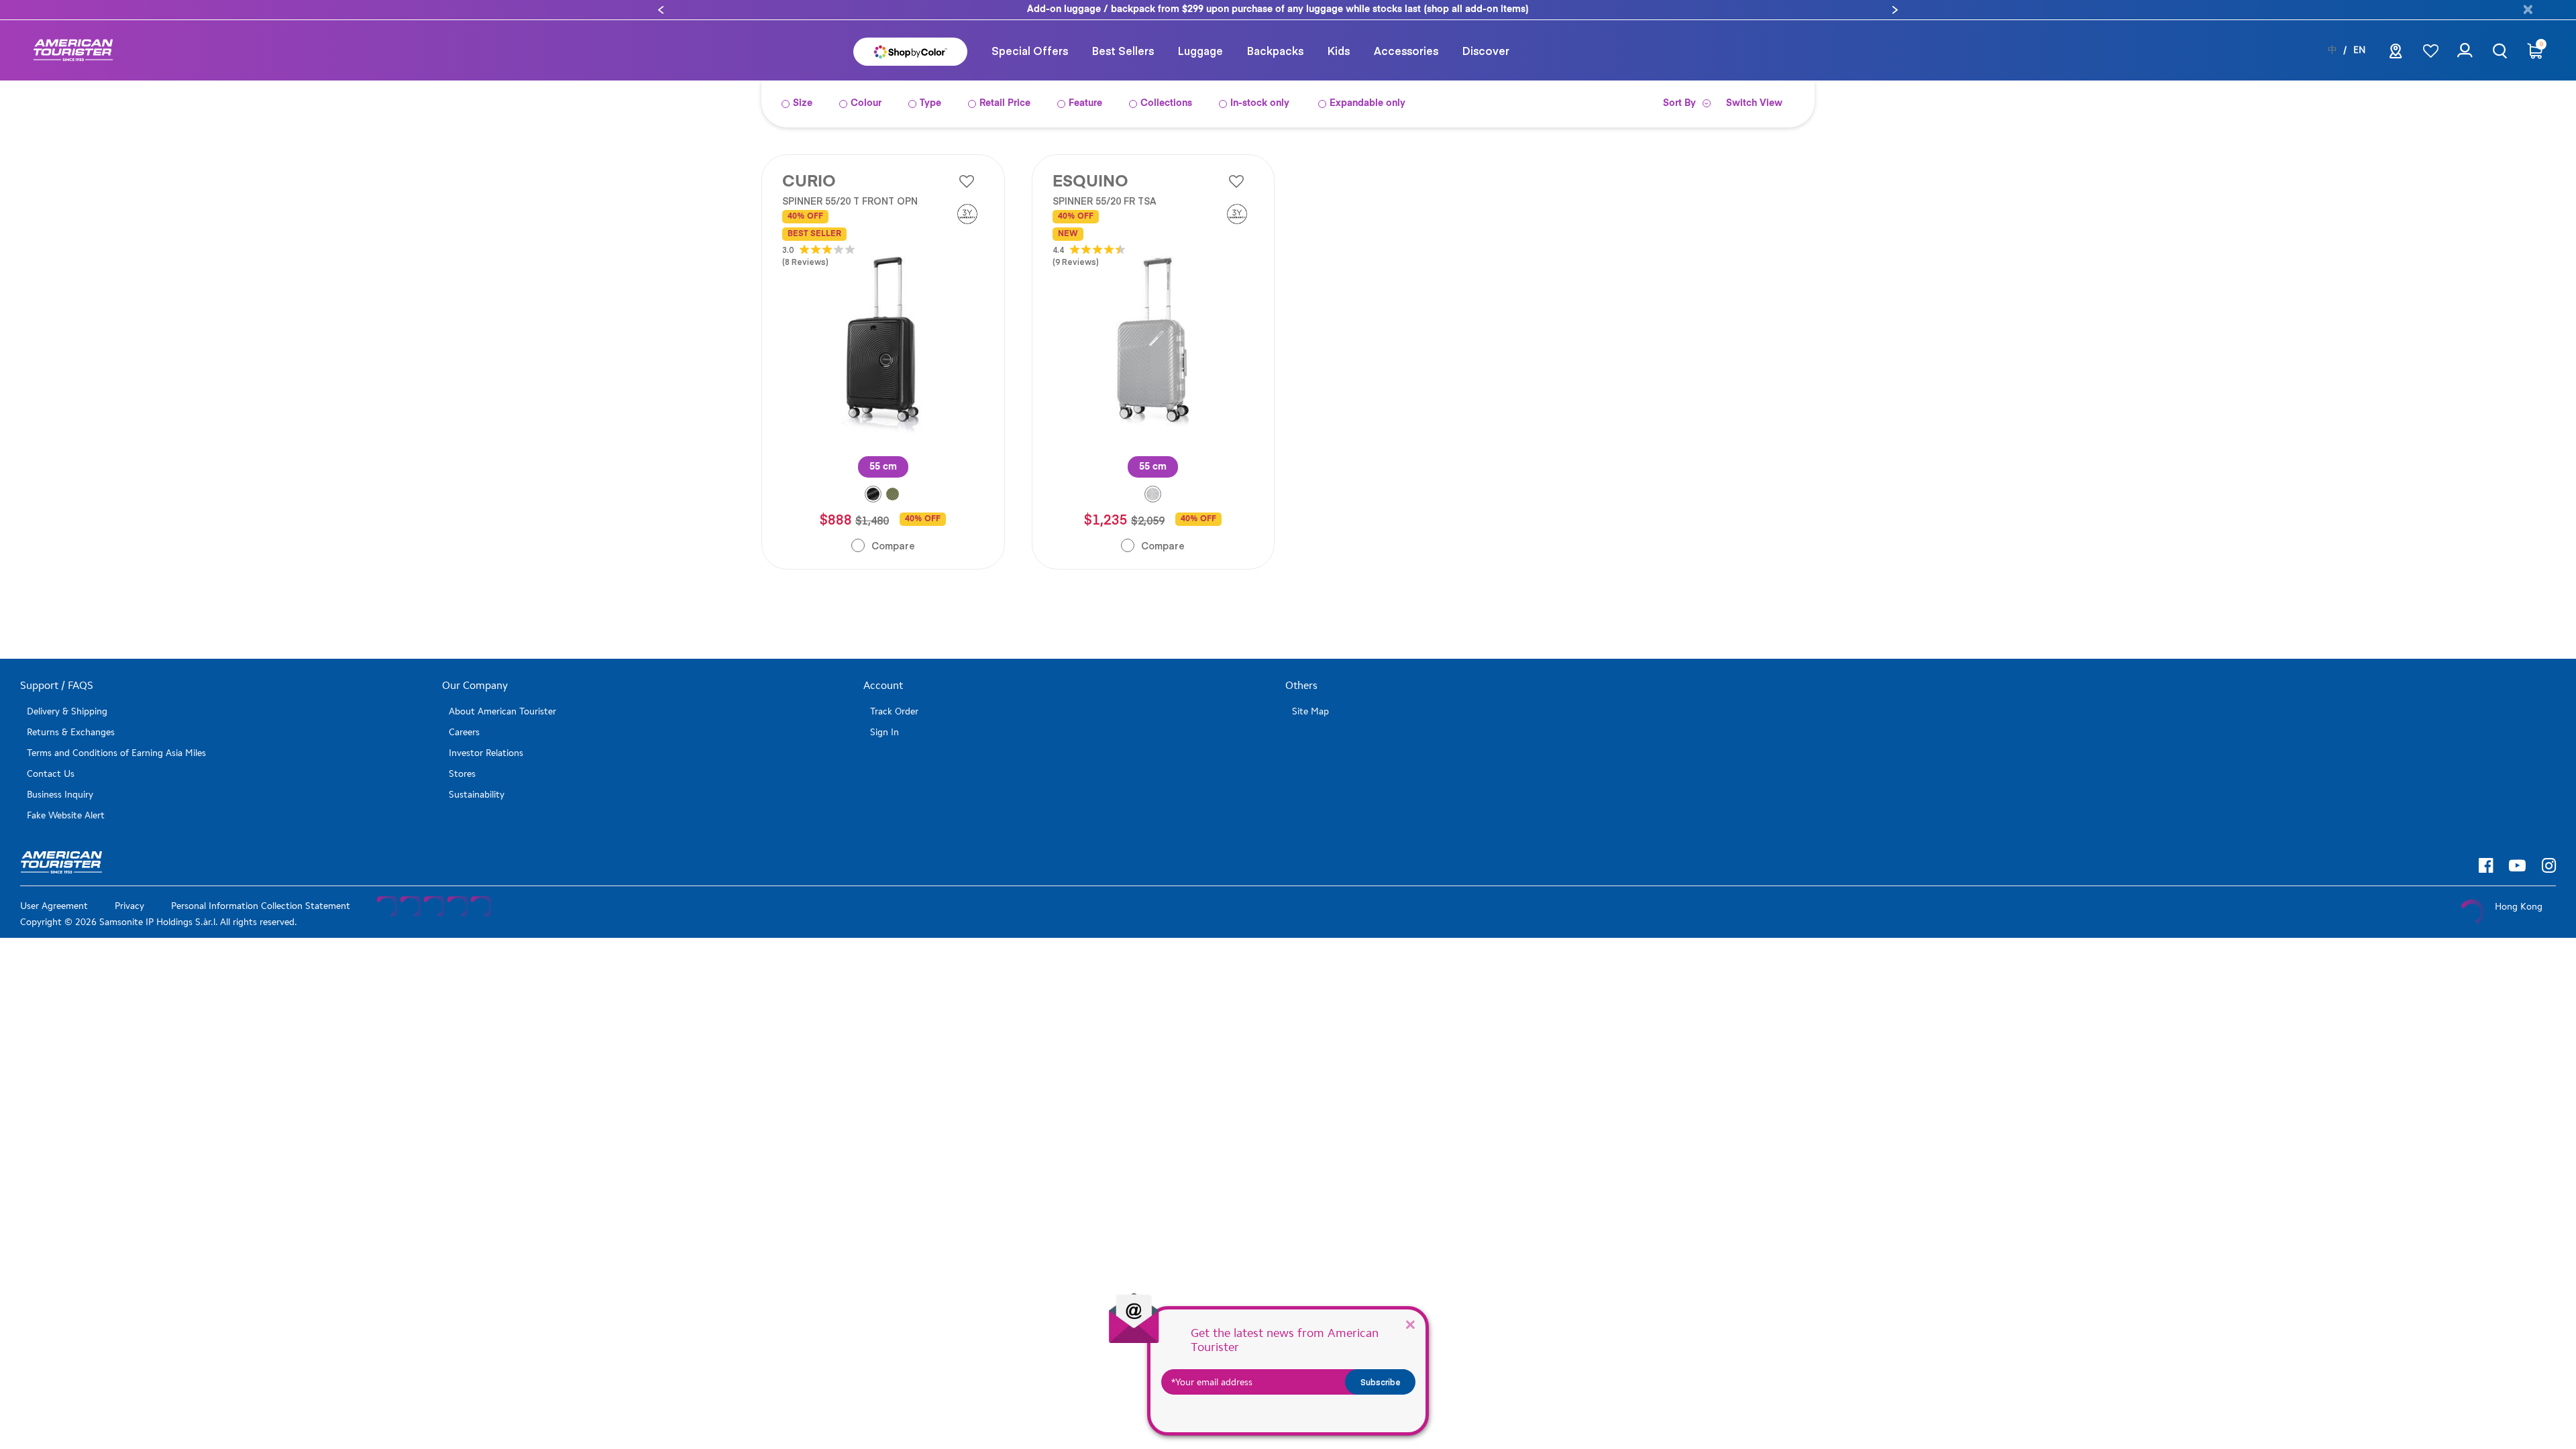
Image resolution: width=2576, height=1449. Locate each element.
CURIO (809, 182)
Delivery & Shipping (67, 711)
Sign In (884, 732)
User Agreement (54, 906)
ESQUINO (1090, 182)
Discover (1486, 50)
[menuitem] (1030, 50)
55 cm (883, 467)
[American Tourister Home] (73, 51)
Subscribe (1381, 1382)
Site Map (1310, 711)
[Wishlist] (2431, 51)
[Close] (1410, 1324)
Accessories (1406, 50)
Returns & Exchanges (71, 732)
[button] (661, 10)
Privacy (129, 906)
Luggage (1200, 50)
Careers (464, 732)
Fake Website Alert (66, 815)
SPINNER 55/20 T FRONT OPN (850, 201)
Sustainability (477, 795)
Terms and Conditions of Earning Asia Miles (116, 753)
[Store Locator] (2396, 55)
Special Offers (1030, 50)
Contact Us (51, 774)
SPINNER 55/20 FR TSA (1105, 201)
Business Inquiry (60, 795)
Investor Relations (486, 753)
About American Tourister (502, 711)
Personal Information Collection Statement (261, 906)
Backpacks (1275, 50)
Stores (462, 774)
